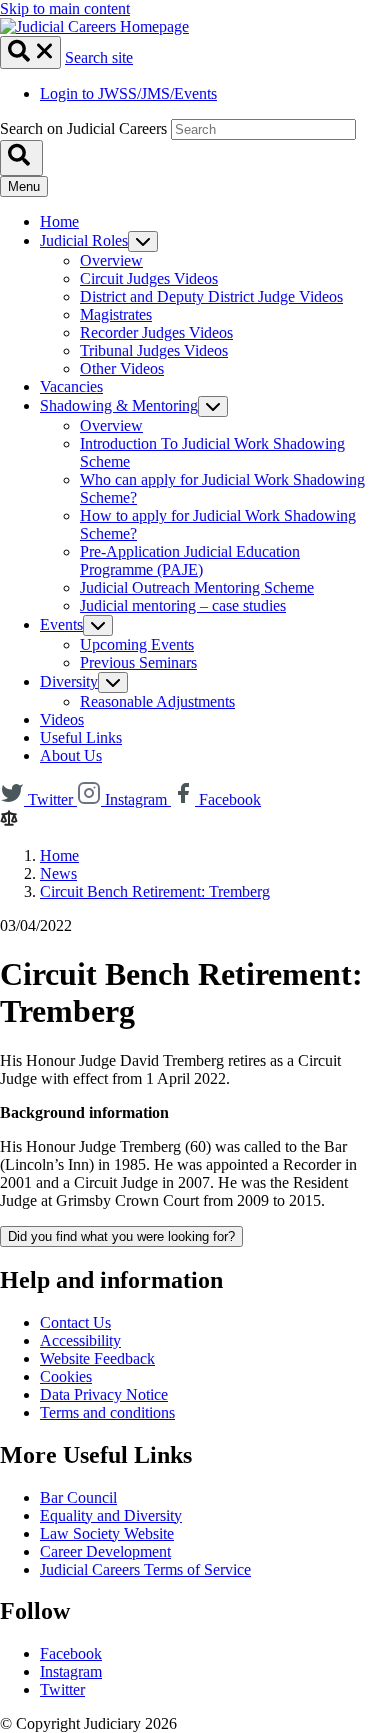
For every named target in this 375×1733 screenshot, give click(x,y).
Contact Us (75, 1322)
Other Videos (122, 368)
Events (61, 624)
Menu (24, 186)
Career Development (105, 1551)
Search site (99, 57)
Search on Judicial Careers (83, 128)
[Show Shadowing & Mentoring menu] (213, 406)
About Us (71, 755)
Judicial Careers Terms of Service (145, 1569)
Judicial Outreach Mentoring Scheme (197, 587)
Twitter (62, 1689)
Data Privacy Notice (104, 1394)
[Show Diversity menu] (113, 682)
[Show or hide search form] (30, 52)
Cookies (66, 1376)
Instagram (71, 1671)
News (58, 873)
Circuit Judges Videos (149, 278)
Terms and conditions (107, 1412)
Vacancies (71, 386)
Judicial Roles (84, 240)
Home (59, 221)
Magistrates (116, 314)
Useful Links (81, 737)
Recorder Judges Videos (156, 332)
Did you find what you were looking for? (121, 1236)
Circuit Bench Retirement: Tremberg (155, 891)
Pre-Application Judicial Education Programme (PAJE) (190, 560)
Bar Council (78, 1497)
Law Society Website (107, 1533)
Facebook (71, 1653)
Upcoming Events (137, 644)
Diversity (69, 681)
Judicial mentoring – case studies (183, 605)
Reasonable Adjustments (157, 701)
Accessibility (80, 1340)
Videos (62, 719)
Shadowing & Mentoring (119, 405)
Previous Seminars (138, 662)
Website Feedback (97, 1358)
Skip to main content (65, 8)
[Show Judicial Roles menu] (143, 241)
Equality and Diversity (111, 1515)
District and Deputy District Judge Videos (211, 296)
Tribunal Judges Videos (154, 350)
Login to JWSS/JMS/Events (128, 93)
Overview (111, 260)
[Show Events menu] (98, 625)
